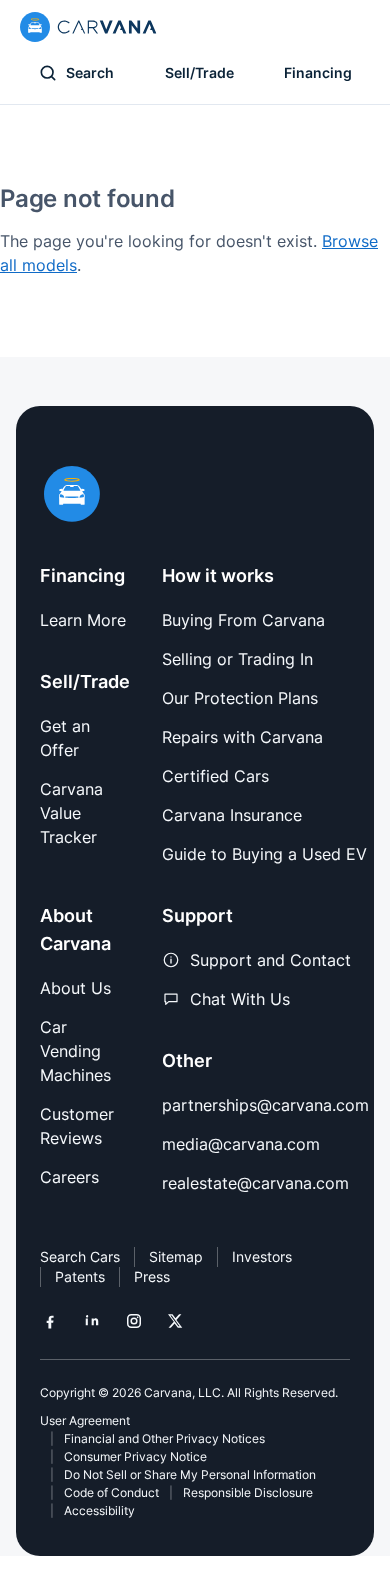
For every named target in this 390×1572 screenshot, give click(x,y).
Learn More (83, 620)
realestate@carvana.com (255, 1183)
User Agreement (85, 1420)
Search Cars (80, 1256)
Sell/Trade (199, 72)
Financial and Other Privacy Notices (164, 1438)
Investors (262, 1256)
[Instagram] (134, 1321)
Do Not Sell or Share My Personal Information (190, 1474)
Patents (80, 1276)
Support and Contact (270, 960)
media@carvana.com (241, 1144)
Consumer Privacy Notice (135, 1456)
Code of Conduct (111, 1492)
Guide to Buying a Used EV (264, 854)
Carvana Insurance (232, 815)
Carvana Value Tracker (71, 813)
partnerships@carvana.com (265, 1105)
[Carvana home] (88, 27)
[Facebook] (50, 1321)
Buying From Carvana (243, 620)
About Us (75, 988)
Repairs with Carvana (242, 737)
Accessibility (99, 1510)
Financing (318, 72)
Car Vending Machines (75, 1051)
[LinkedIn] (92, 1321)
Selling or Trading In (237, 659)
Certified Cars (215, 776)
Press (152, 1276)
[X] (175, 1321)
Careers (69, 1177)
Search (90, 72)
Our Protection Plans (240, 698)
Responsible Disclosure (248, 1492)
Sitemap (176, 1256)
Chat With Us (240, 999)
